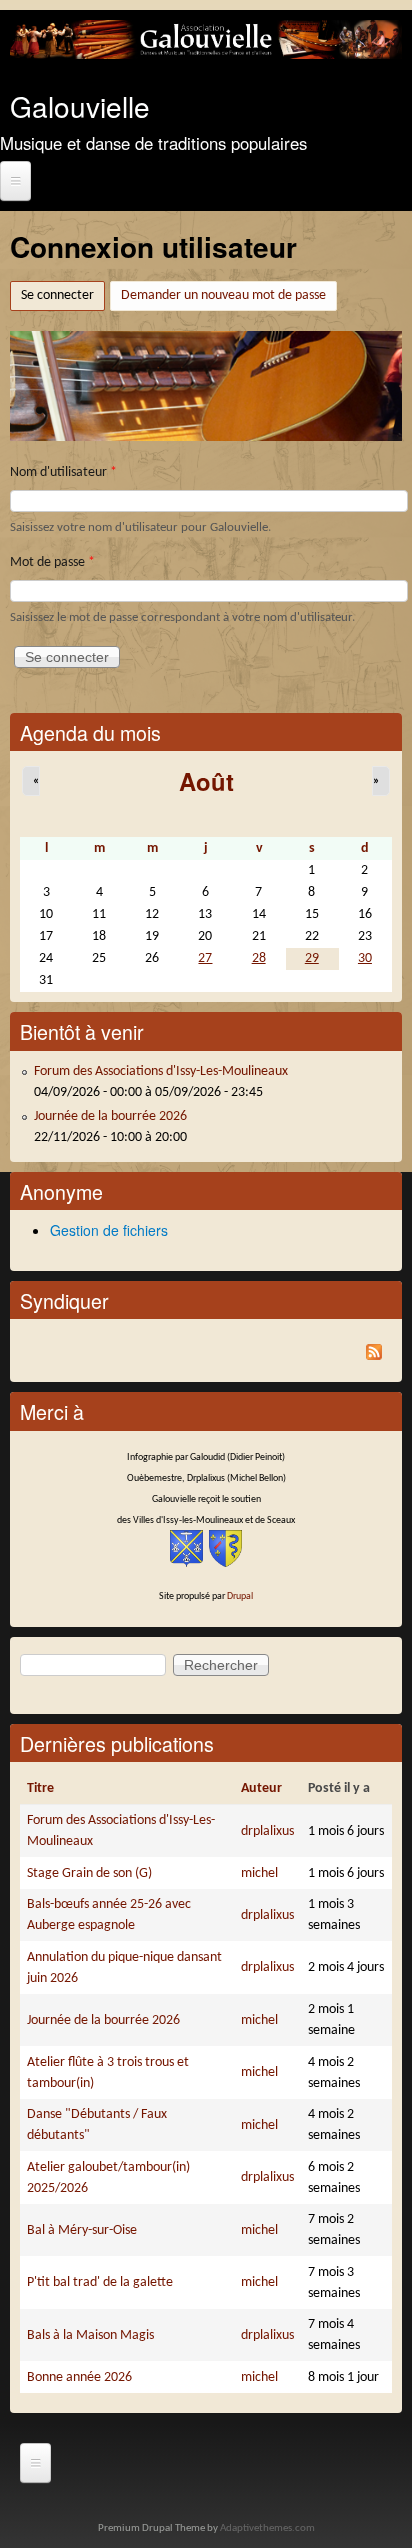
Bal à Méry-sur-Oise (82, 2230)
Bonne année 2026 (79, 2377)
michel (259, 1873)
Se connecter (63, 295)
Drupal (240, 1596)
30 (365, 958)
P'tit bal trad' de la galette (100, 2282)
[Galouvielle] (206, 55)
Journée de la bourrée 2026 (110, 1116)
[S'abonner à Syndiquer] (206, 1355)
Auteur (261, 1788)
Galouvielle (80, 106)
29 (312, 958)
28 (259, 958)
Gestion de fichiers (109, 1230)
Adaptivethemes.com (267, 2528)
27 (205, 958)
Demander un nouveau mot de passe (223, 295)
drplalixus (267, 1831)
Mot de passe (52, 562)
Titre (40, 1788)
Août (206, 781)
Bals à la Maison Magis (90, 2335)
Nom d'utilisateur (63, 472)
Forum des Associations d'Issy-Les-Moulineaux (161, 1071)
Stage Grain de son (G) (89, 1873)
